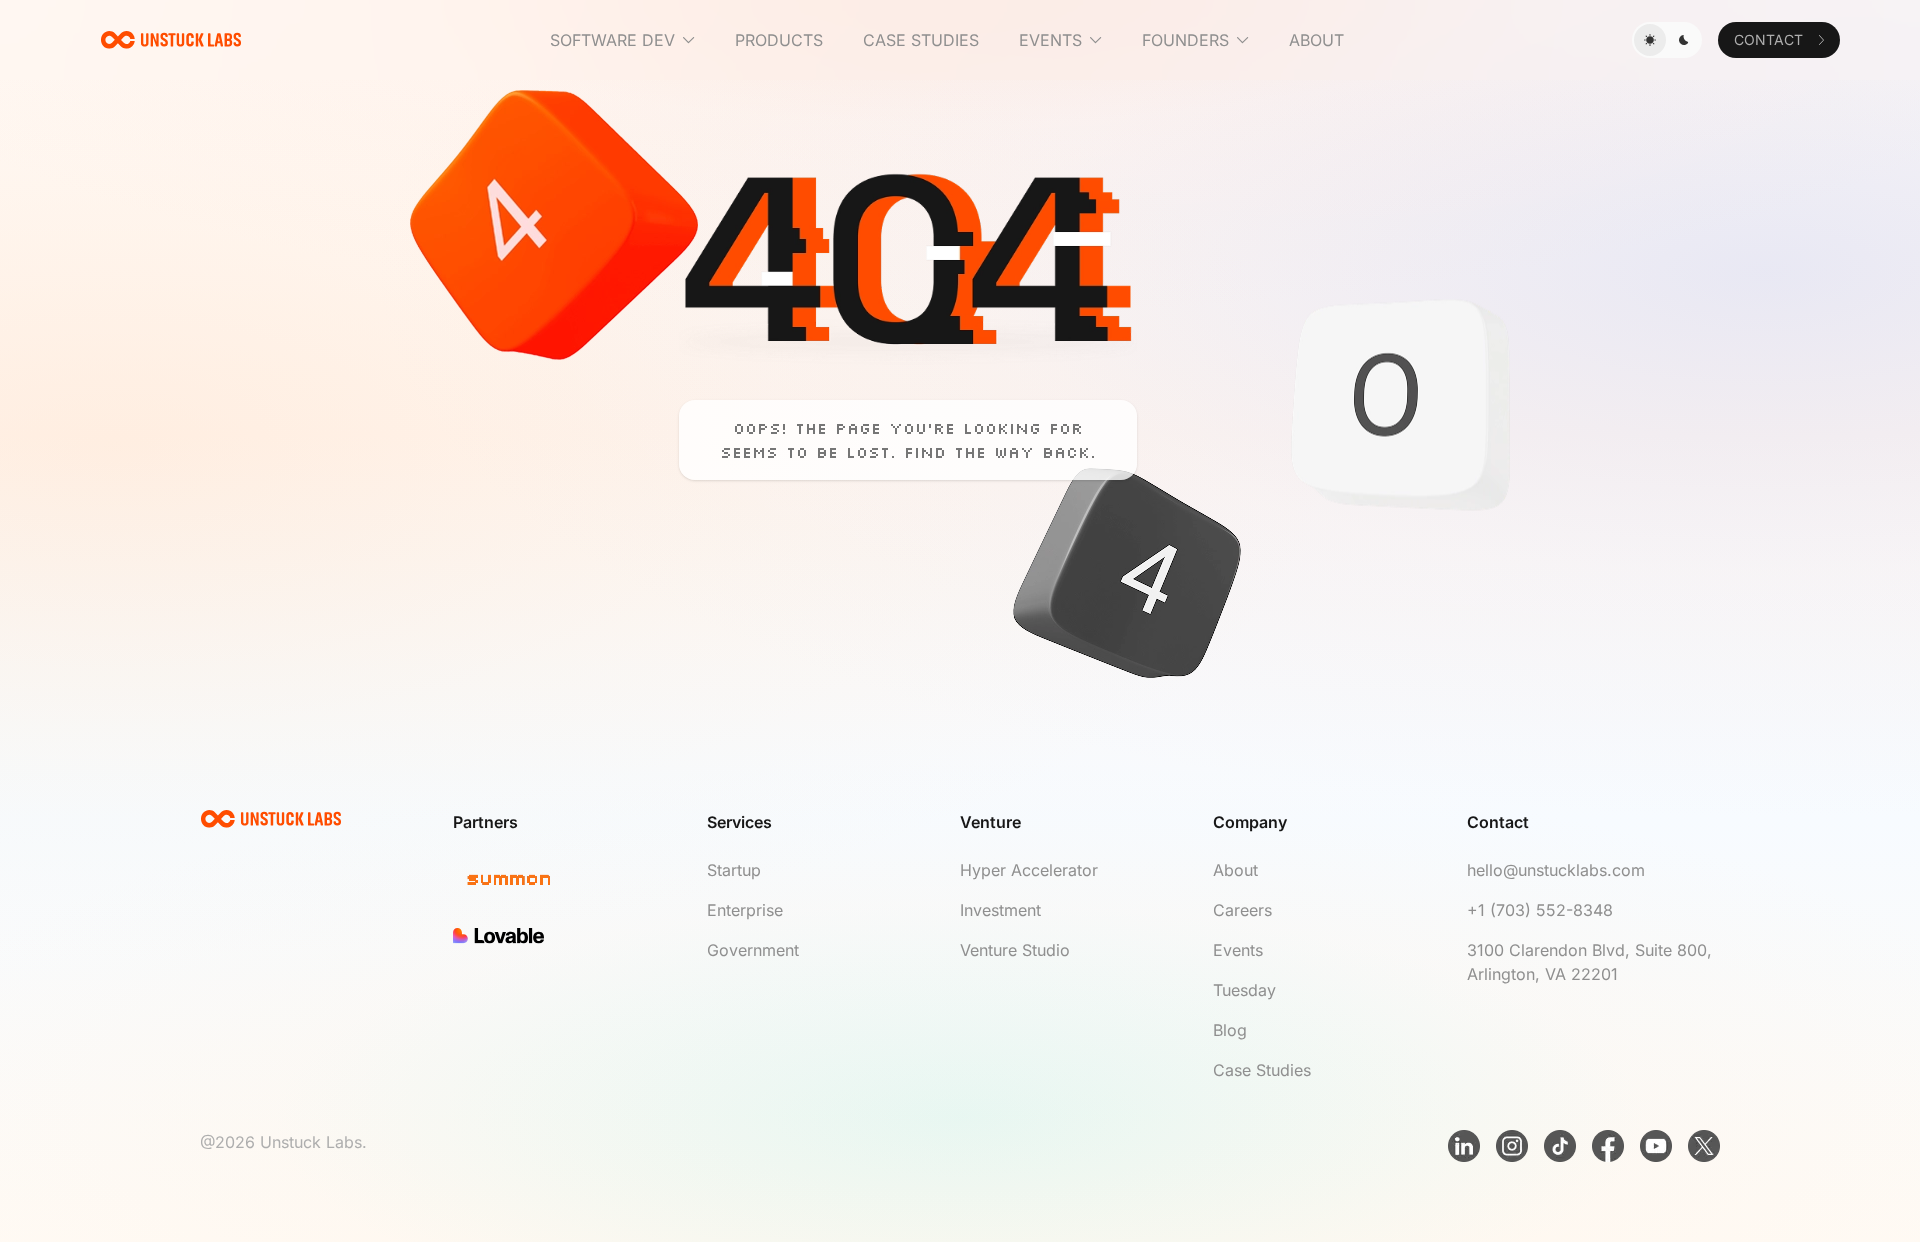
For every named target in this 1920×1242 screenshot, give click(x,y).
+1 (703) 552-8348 (1540, 910)
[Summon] (579, 881)
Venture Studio (1015, 950)
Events (1238, 950)
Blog (1230, 1030)
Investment (1000, 910)
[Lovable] (579, 936)
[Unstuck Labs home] (171, 40)
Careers (1242, 910)
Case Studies (1262, 1070)
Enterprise (745, 910)
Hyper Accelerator (1029, 870)
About (1235, 870)
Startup (734, 870)
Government (753, 950)
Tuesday (1244, 990)
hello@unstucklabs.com (1556, 870)
